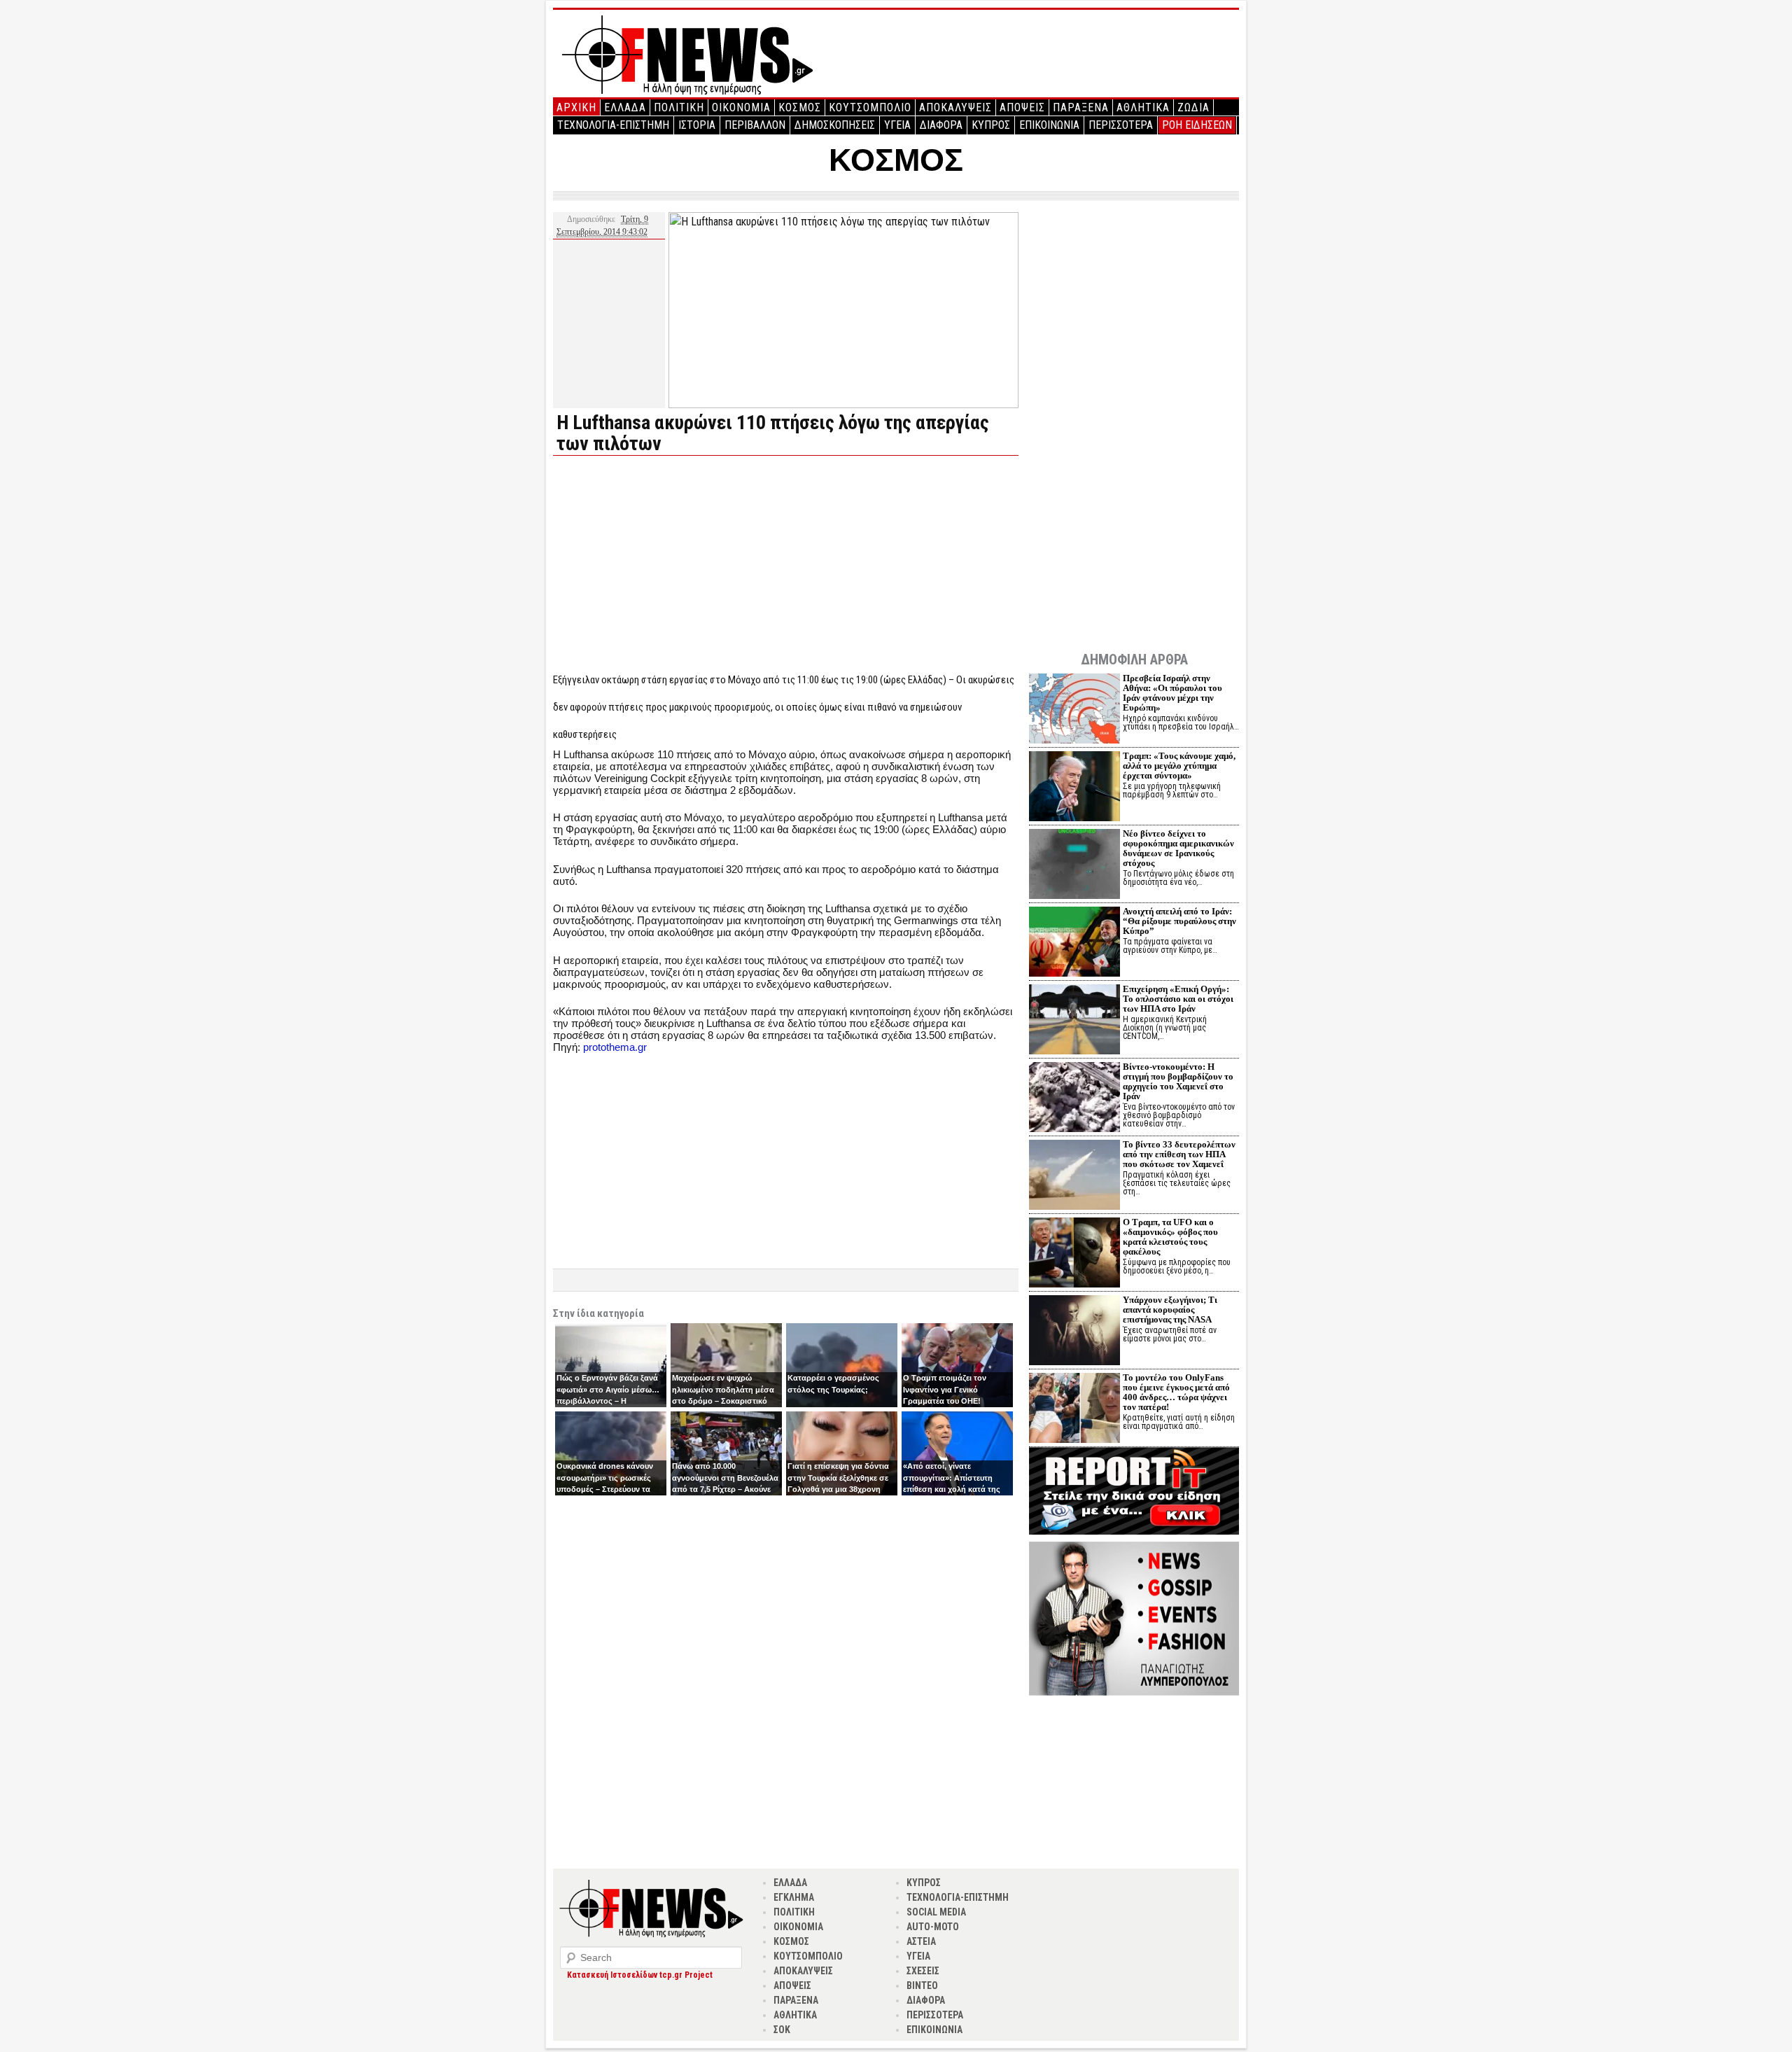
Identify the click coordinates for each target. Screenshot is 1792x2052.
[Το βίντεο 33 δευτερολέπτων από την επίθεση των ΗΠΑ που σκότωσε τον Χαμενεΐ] (1074, 1177)
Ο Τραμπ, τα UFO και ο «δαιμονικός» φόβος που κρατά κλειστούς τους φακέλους (1170, 1237)
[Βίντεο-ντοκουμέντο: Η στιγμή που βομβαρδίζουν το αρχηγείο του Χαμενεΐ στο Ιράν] (1074, 1099)
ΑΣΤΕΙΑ (921, 1941)
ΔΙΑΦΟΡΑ (941, 125)
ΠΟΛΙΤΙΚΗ (679, 107)
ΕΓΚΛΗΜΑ (794, 1897)
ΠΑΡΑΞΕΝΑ (1081, 107)
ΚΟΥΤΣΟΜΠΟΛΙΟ (870, 107)
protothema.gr (615, 1047)
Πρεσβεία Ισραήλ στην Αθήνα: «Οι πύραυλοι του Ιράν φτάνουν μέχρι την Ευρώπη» (1172, 693)
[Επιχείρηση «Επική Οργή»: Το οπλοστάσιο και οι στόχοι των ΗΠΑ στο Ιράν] (1074, 1021)
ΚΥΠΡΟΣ (991, 125)
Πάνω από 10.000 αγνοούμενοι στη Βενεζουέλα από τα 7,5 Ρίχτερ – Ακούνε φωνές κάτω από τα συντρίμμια (725, 1489)
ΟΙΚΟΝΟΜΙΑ (741, 107)
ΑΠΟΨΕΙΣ (1022, 107)
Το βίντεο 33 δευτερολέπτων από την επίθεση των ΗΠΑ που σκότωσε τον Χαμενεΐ (1179, 1154)
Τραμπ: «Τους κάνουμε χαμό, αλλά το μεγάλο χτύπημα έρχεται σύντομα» (1179, 766)
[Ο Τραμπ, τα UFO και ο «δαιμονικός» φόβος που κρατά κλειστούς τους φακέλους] (1074, 1254)
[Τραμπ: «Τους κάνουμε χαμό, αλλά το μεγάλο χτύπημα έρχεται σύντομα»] (1074, 788)
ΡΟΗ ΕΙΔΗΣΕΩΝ (1197, 125)
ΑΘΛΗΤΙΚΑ (1143, 107)
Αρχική (576, 107)
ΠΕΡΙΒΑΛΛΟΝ (755, 125)
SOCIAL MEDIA (936, 1912)
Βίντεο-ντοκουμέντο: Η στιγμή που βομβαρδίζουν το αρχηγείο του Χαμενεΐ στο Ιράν (1178, 1081)
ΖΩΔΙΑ (1193, 107)
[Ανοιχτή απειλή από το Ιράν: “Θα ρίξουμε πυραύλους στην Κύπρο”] (1074, 943)
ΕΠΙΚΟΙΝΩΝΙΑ (1049, 125)
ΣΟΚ (782, 2030)
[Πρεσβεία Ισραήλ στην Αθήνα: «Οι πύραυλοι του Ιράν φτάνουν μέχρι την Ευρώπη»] (1074, 710)
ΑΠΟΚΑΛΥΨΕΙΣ (955, 107)
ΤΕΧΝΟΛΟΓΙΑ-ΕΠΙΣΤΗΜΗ (613, 125)
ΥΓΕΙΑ (897, 125)
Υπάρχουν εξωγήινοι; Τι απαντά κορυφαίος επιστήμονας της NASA (1170, 1310)
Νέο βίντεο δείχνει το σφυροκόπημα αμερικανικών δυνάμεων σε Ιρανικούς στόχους (1178, 848)
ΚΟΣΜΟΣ (800, 107)
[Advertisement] (671, 564)
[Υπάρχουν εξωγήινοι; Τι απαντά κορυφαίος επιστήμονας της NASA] (1074, 1332)
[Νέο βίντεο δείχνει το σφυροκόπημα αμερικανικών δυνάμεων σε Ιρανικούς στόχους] (1074, 866)
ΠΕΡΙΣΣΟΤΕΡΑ (1121, 125)
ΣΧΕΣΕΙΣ (923, 1971)
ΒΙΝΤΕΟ (922, 1985)
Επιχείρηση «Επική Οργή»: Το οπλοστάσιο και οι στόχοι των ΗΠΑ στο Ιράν (1178, 999)
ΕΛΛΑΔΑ (625, 107)
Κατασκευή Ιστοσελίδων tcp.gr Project (640, 1975)
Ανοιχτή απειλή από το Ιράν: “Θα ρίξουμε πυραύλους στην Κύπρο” (1179, 921)
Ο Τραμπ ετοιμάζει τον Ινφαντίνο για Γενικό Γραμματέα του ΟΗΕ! (945, 1389)
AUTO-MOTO (933, 1927)
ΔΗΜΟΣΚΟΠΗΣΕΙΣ (835, 125)
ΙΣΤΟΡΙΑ (697, 125)
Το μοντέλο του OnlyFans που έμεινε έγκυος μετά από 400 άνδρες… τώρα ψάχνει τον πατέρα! (1176, 1392)
